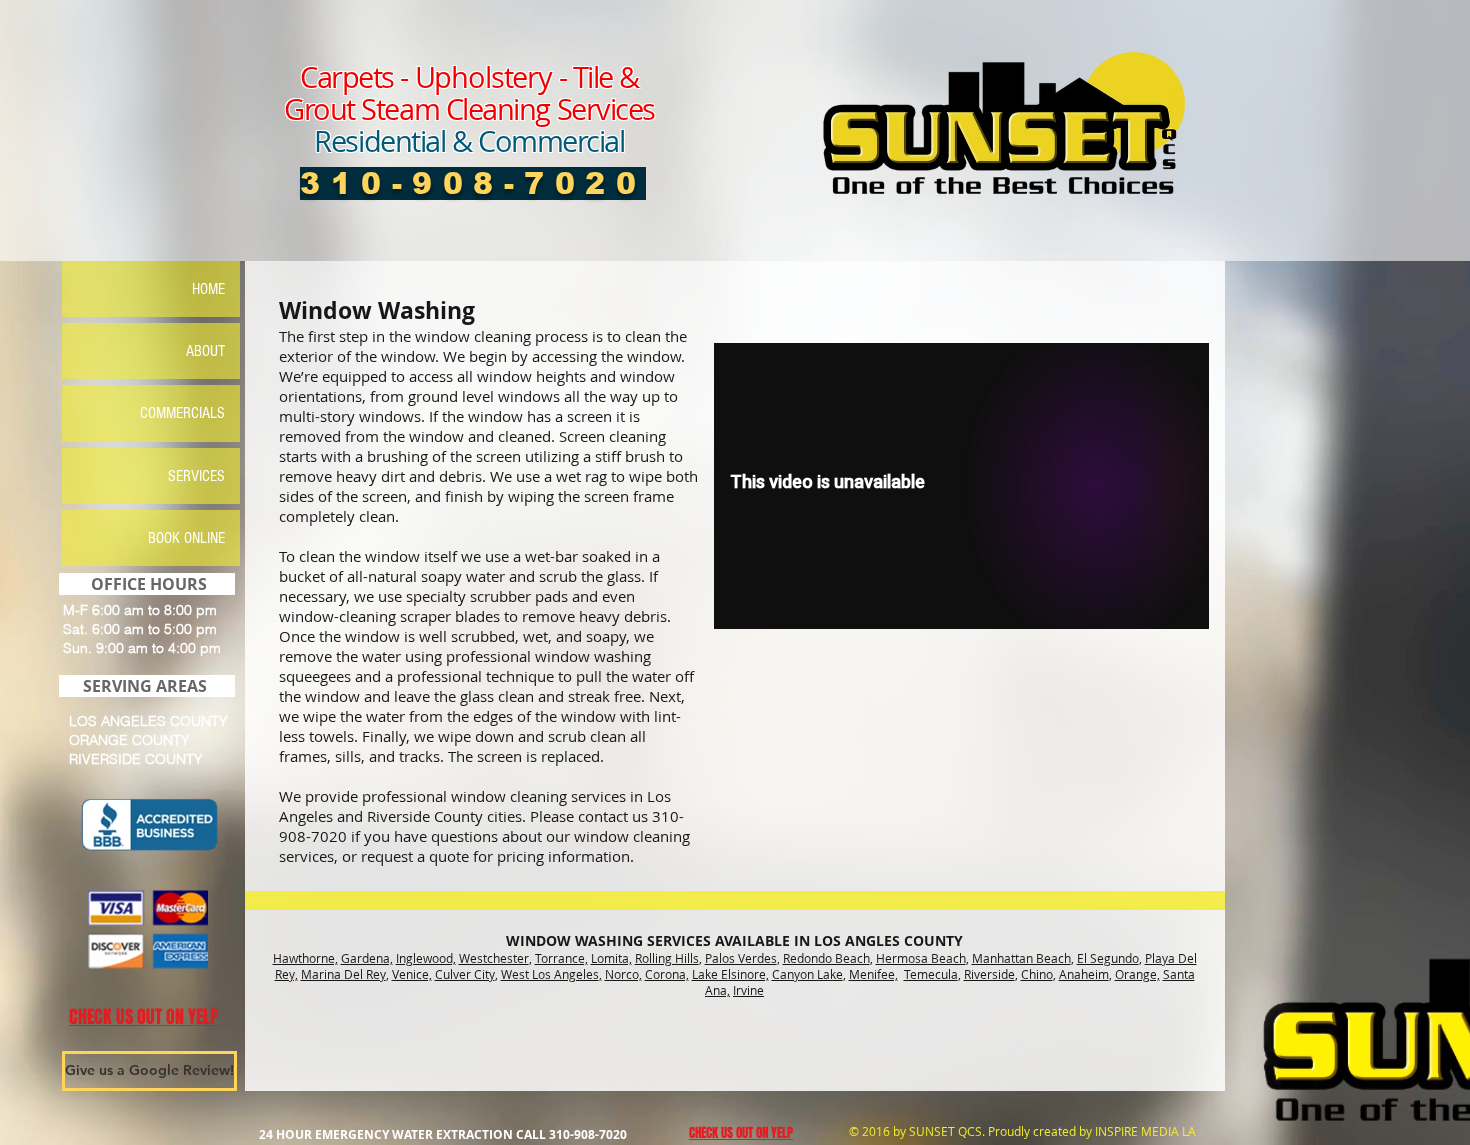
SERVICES (196, 476)
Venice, (412, 974)
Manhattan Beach (1021, 958)
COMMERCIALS (182, 413)
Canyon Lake (807, 974)
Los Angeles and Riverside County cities (475, 806)
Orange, (1137, 974)
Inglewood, (426, 958)
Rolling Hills (667, 958)
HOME (208, 289)
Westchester (494, 958)
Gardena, (367, 958)
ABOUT (205, 351)
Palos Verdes (741, 958)
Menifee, (873, 974)
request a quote (415, 856)
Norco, (623, 974)
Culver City (465, 974)
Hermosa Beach (921, 958)
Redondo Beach (826, 958)
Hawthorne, (305, 958)
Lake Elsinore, (730, 974)
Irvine (748, 990)
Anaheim (1084, 974)
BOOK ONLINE (186, 538)
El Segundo (1108, 958)
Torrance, (561, 958)
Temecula (931, 974)
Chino (1037, 974)
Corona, (667, 974)
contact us (613, 816)
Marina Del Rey (343, 974)
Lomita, (611, 958)
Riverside (989, 974)
